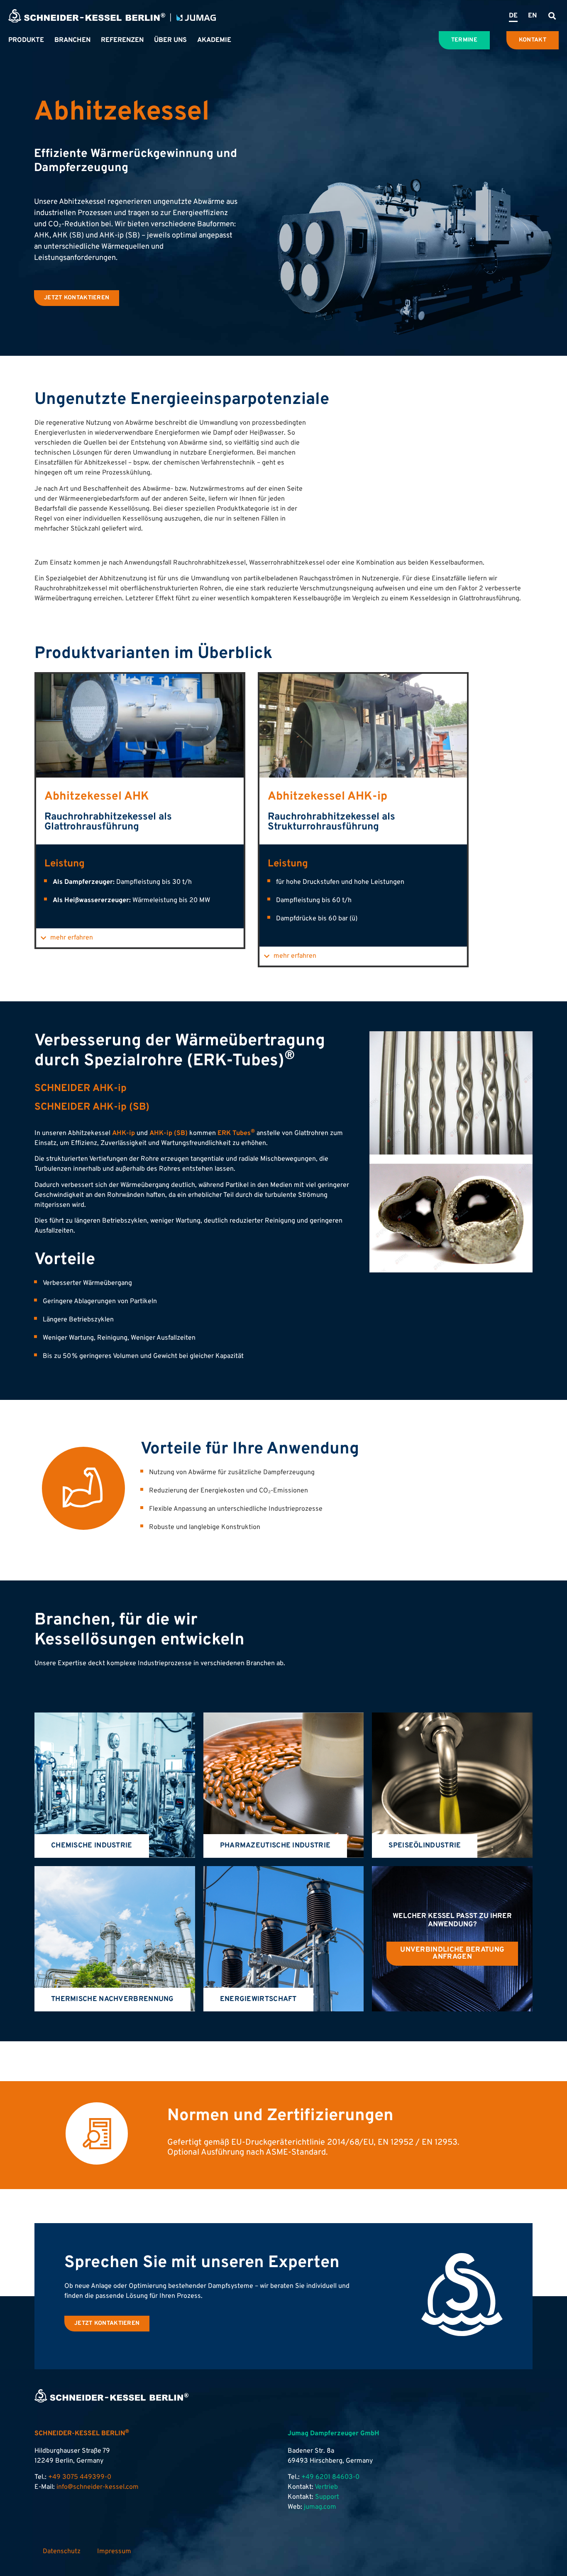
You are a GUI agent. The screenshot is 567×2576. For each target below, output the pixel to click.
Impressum (114, 2552)
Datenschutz (62, 2552)
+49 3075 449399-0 (80, 2477)
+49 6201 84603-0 (330, 2477)
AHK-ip (123, 1133)
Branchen (72, 40)
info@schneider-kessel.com (98, 2487)
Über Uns (170, 40)
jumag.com (320, 2507)
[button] (552, 16)
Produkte (26, 40)
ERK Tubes (236, 1133)
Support (327, 2497)
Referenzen (122, 40)
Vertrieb (326, 2487)
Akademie (214, 40)
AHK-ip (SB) (169, 1133)
